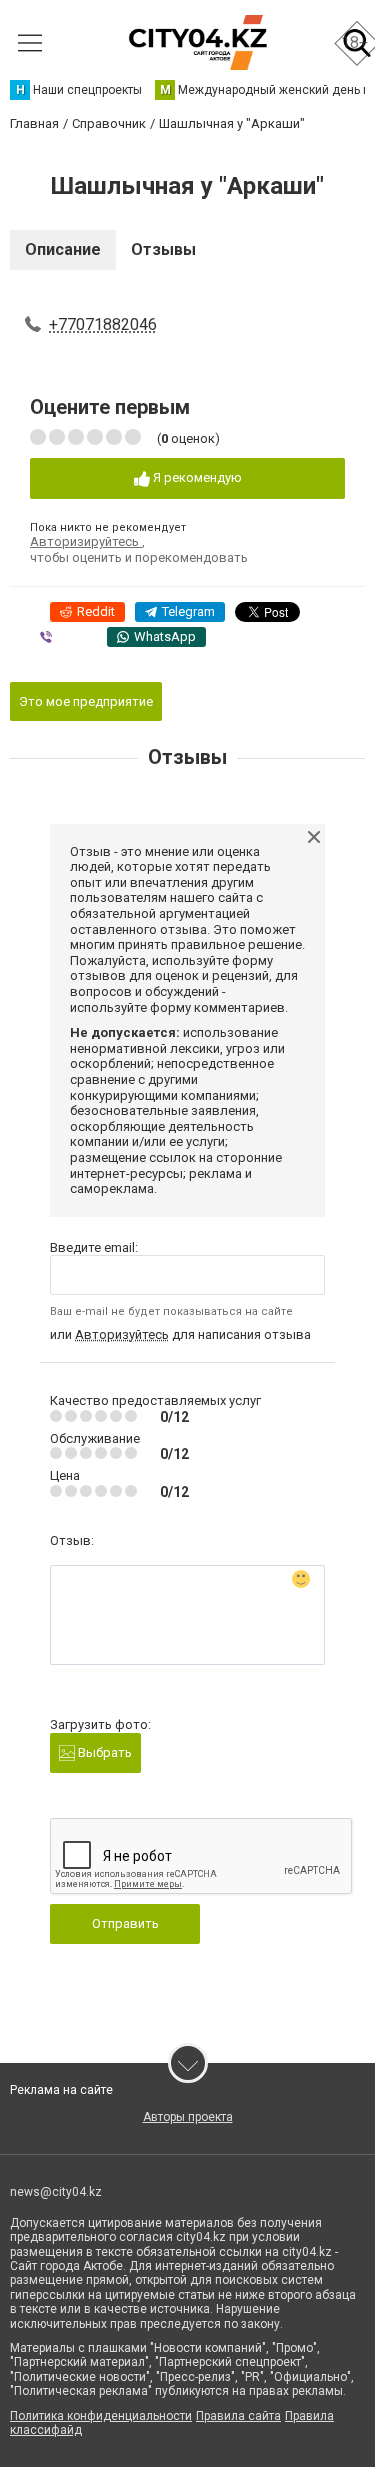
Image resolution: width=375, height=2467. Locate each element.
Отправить (125, 1923)
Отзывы (163, 249)
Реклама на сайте (61, 2090)
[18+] (197, 42)
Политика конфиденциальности (101, 2416)
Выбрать (103, 1752)
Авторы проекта (188, 2117)
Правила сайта (238, 2416)
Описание (63, 249)
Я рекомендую (196, 477)
